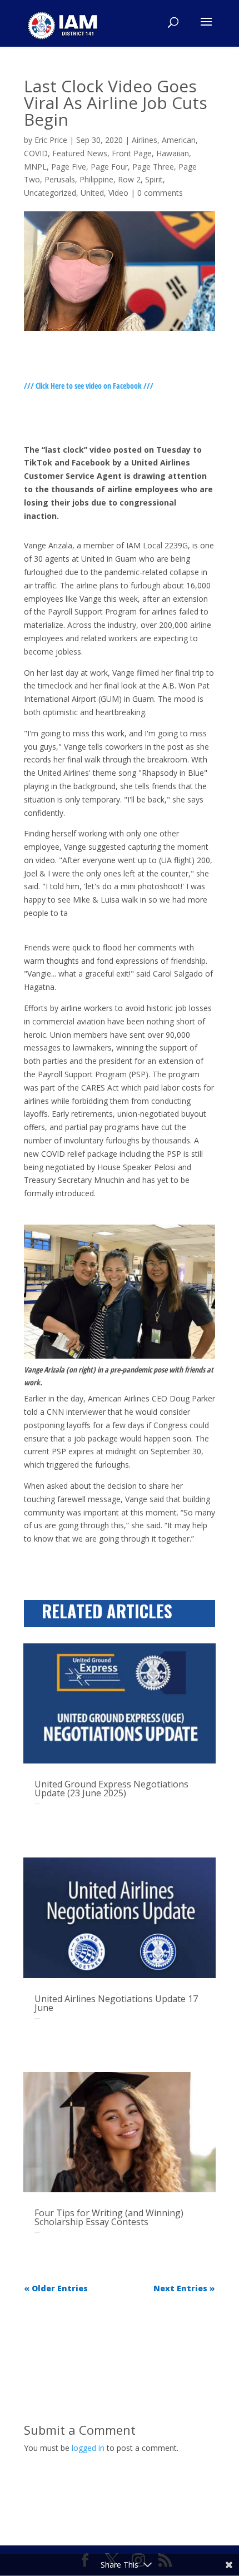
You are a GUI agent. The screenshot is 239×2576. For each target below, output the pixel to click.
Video (118, 193)
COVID (36, 153)
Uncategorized (50, 193)
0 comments (160, 193)
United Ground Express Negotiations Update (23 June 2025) (111, 1789)
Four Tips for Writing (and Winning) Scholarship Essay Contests (109, 2217)
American (179, 140)
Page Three (153, 167)
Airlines (145, 140)
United (92, 193)
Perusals (60, 179)
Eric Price (51, 140)
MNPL (35, 167)
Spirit (154, 179)
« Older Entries (56, 2288)
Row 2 (129, 179)
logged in (88, 2448)
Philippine (96, 179)
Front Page (132, 153)
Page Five (69, 167)
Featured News (80, 153)
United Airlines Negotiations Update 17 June (116, 2003)
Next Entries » (184, 2288)
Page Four (109, 167)
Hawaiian (173, 153)
